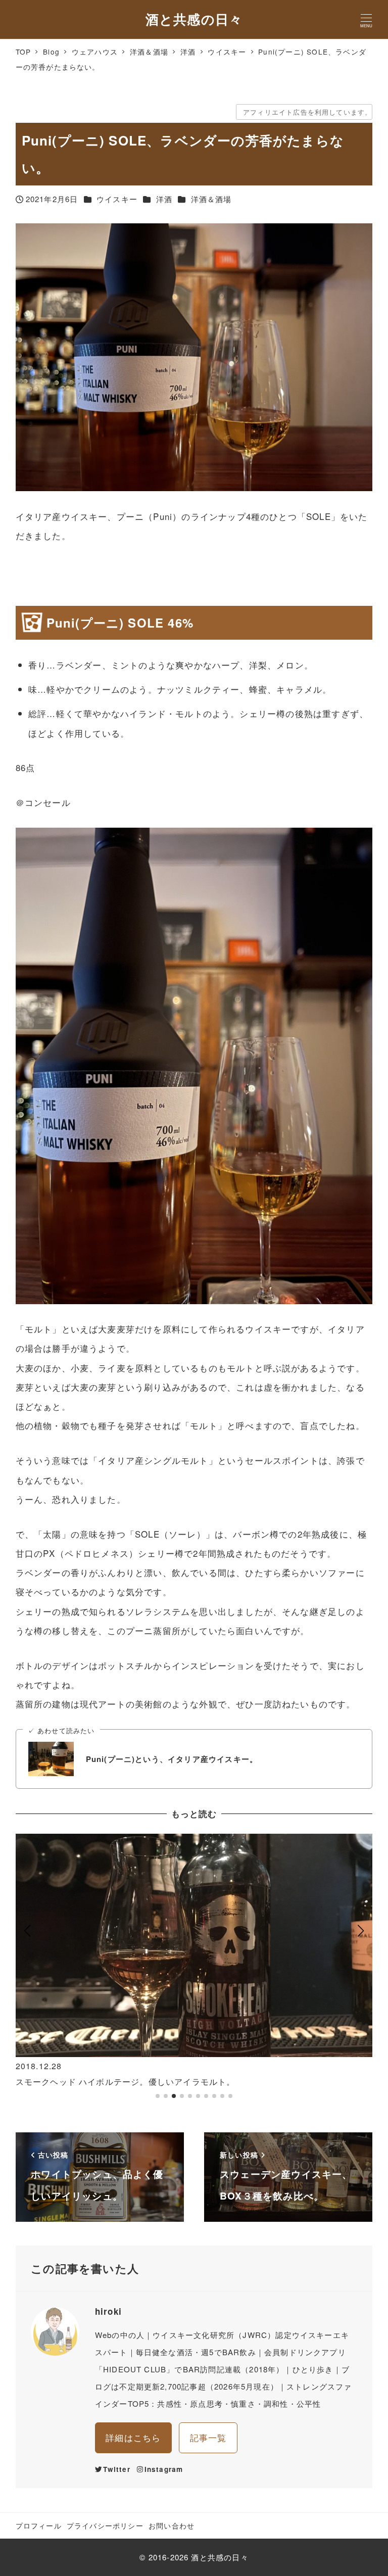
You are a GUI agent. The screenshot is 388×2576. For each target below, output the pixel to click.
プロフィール (39, 2525)
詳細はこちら (133, 2437)
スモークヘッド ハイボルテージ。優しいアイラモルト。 (126, 2082)
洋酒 (164, 199)
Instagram (164, 2469)
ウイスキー (117, 199)
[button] (28, 1971)
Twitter (116, 2469)
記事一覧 (208, 2437)
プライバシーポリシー (105, 2525)
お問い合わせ (172, 2525)
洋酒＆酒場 (211, 199)
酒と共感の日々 (194, 19)
